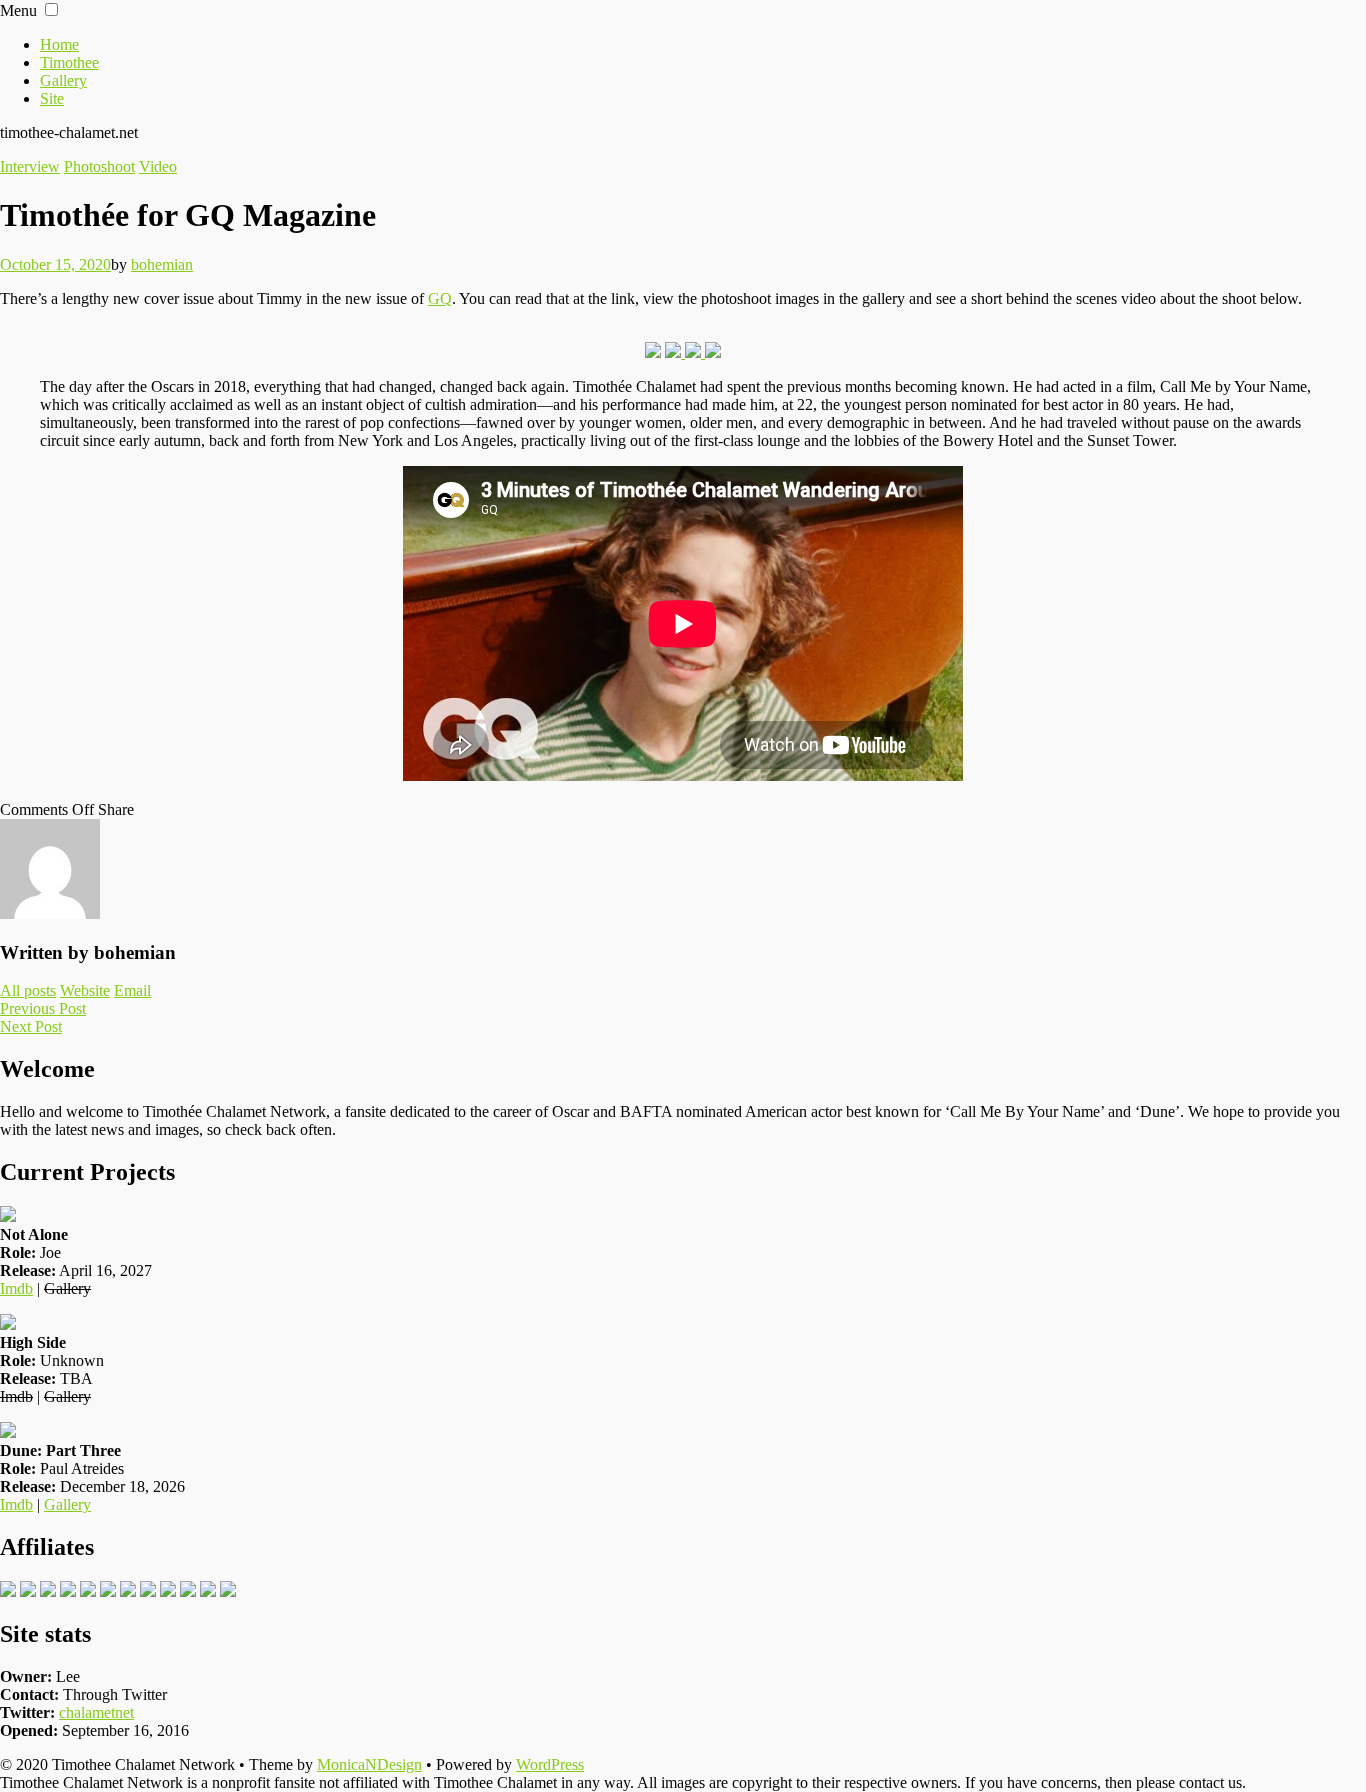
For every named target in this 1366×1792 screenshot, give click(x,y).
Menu (18, 10)
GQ (440, 298)
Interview (30, 166)
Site (52, 98)
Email (132, 990)
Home (59, 44)
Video (158, 166)
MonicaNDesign (369, 1764)
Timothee (69, 62)
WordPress (550, 1764)
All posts (28, 990)
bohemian (162, 264)
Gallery (63, 80)
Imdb (16, 1288)
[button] (51, 9)
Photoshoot (99, 166)
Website (85, 990)
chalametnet (96, 1712)
